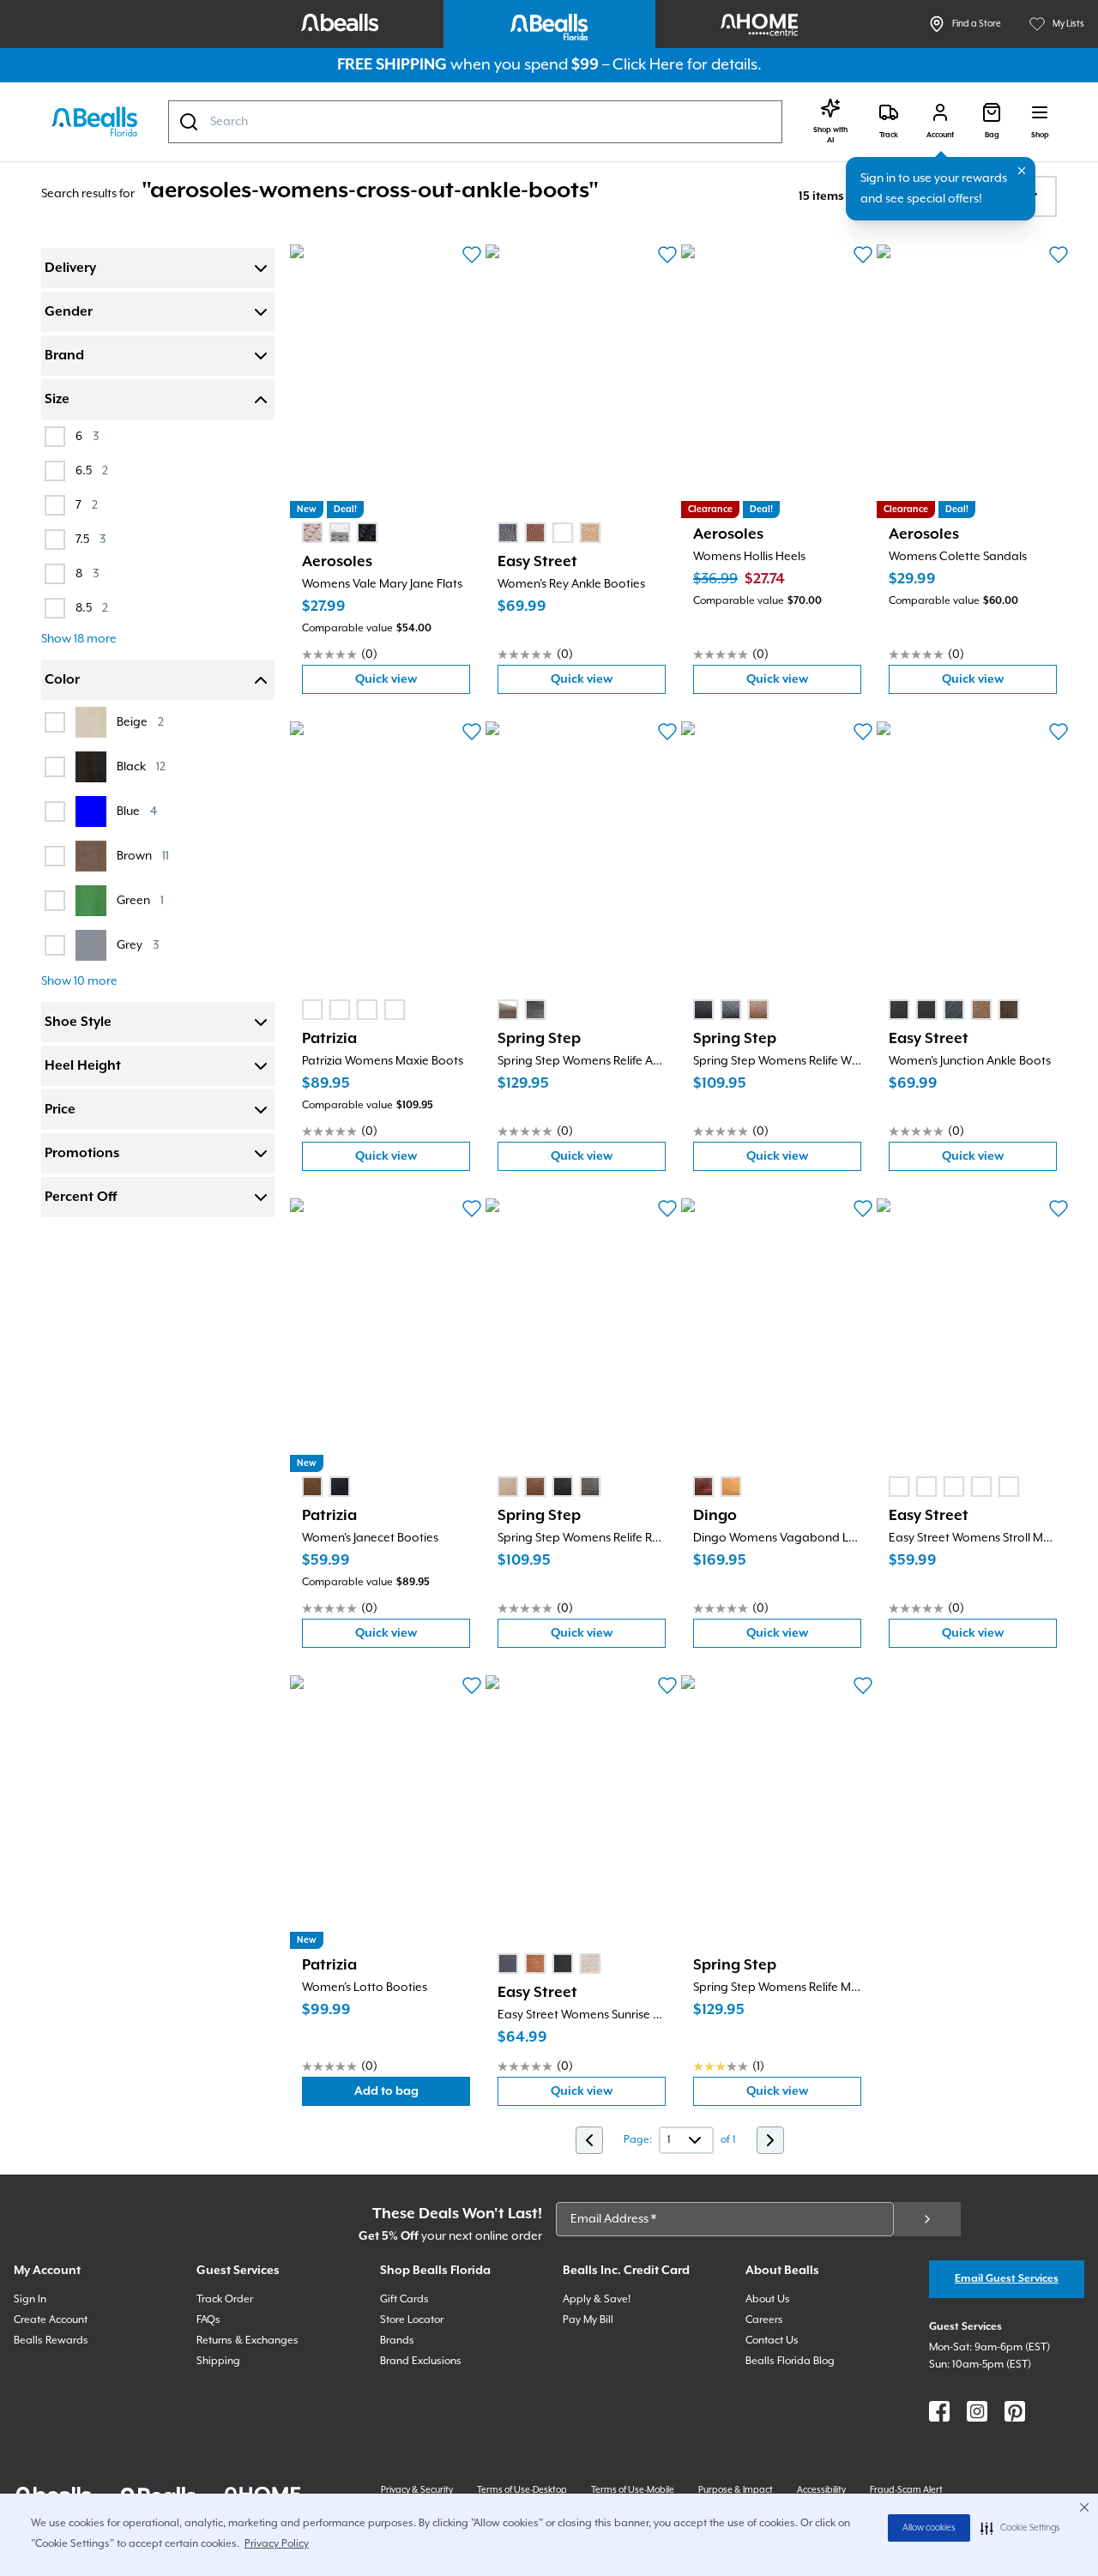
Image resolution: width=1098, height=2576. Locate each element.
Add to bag (412, 2095)
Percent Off (81, 1198)
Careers (764, 2320)
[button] (1020, 2528)
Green (140, 900)
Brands (397, 2341)
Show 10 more (79, 981)
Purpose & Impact (736, 2490)
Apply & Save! (597, 2299)
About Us (768, 2299)
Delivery (70, 268)
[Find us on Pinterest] (1015, 2411)
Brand (64, 356)
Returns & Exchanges (247, 2341)
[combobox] (475, 122)
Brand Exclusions (421, 2361)
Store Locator (412, 2320)
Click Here (648, 65)
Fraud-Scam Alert (906, 2490)
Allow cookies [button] (929, 2528)
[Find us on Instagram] (977, 2411)
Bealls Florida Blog (790, 2361)
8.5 (92, 608)
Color (62, 680)
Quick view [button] (413, 683)
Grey (138, 945)
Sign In (30, 2299)
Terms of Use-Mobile (633, 2490)
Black (141, 766)
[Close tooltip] (1022, 171)
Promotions (82, 1154)
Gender (69, 312)
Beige (140, 722)
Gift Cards (404, 2299)
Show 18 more (79, 639)
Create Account (51, 2320)
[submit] (927, 2219)
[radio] (312, 533)
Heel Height (83, 1066)
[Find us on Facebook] (939, 2411)
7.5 (90, 539)
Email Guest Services (1007, 2279)
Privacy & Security (417, 2490)
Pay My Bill (588, 2320)
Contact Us (772, 2341)
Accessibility (821, 2490)
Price (60, 1110)
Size (57, 400)
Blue (137, 811)
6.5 (92, 471)
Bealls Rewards (51, 2341)
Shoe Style (78, 1023)
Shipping (218, 2361)
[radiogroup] (340, 533)
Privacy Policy (277, 2544)
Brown (143, 856)
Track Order (225, 2299)
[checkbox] (55, 437)
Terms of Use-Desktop (522, 2490)
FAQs (208, 2320)
